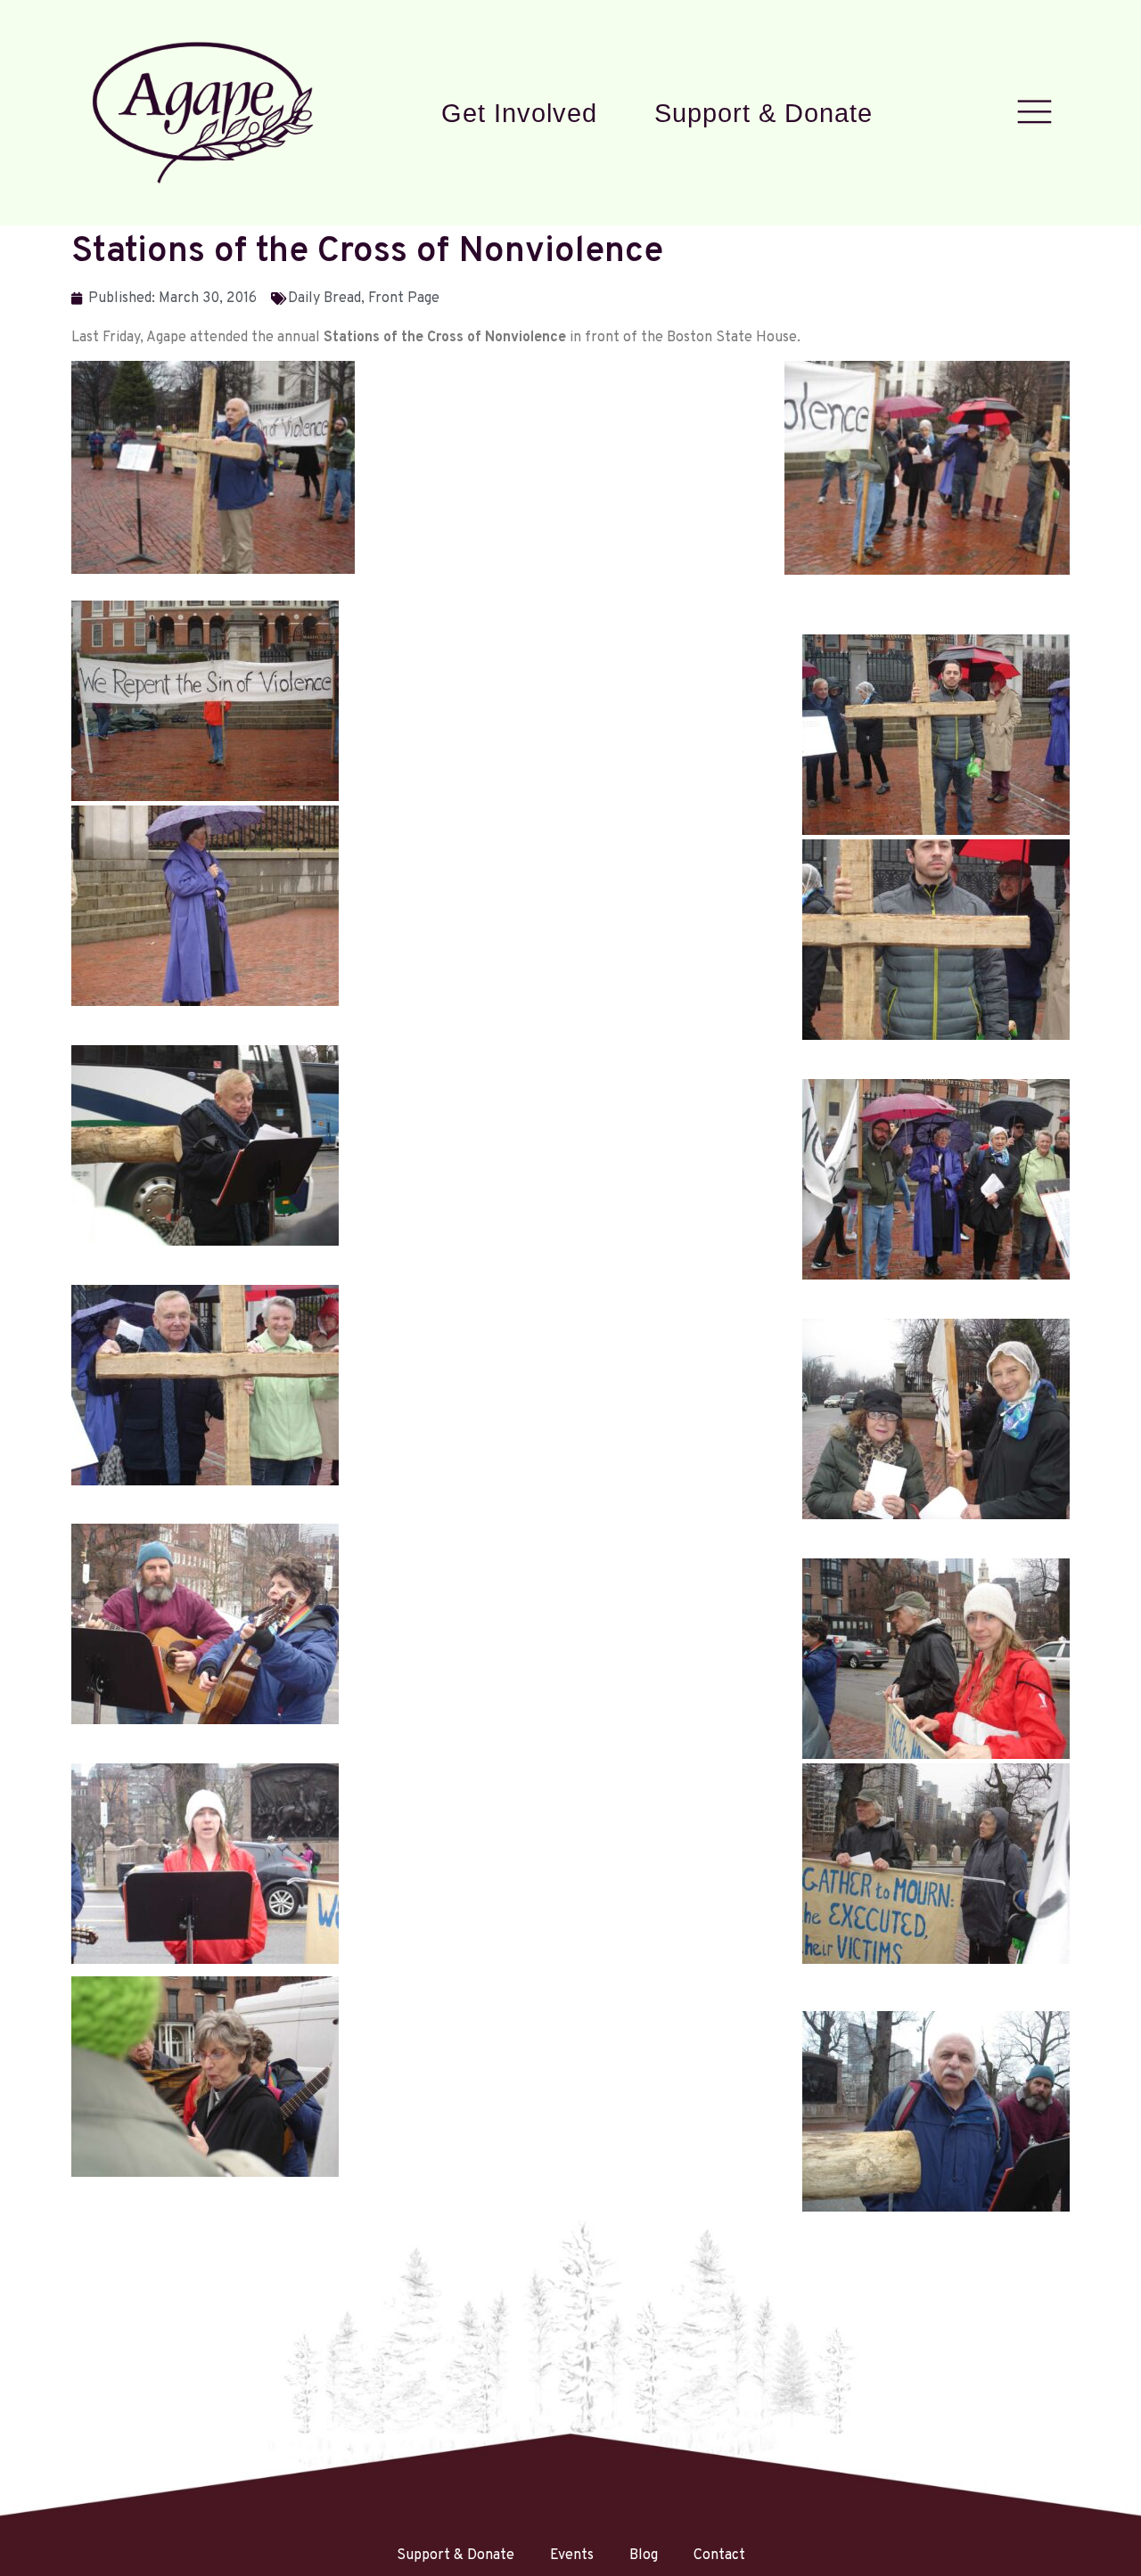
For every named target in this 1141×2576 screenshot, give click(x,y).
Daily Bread (324, 298)
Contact (719, 2556)
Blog (644, 2556)
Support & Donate (763, 113)
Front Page (404, 298)
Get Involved (519, 113)
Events (572, 2556)
